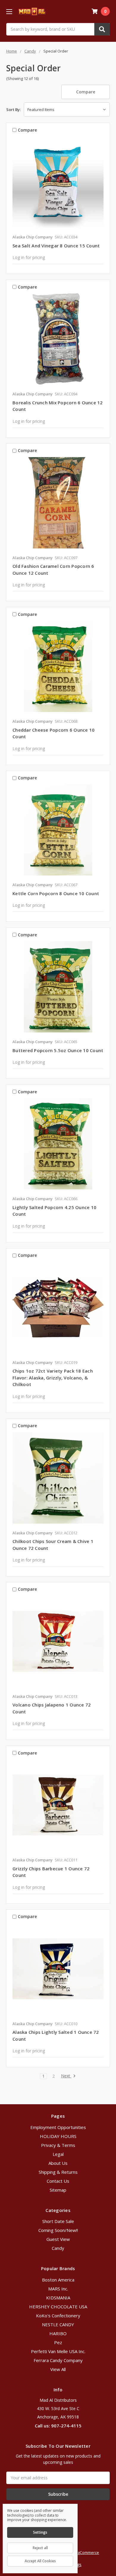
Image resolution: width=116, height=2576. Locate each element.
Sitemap (58, 2190)
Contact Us (58, 2181)
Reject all (40, 2548)
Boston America (58, 2280)
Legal (58, 2154)
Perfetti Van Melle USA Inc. (58, 2351)
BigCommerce (87, 2552)
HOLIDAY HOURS (58, 2136)
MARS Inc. (58, 2289)
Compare (86, 92)
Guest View (58, 2239)
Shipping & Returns (58, 2172)
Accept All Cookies (40, 2561)
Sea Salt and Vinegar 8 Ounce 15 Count (56, 246)
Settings (40, 2532)
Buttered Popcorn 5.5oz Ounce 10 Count (58, 1050)
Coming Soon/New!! (58, 2230)
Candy (58, 2248)
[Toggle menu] (9, 11)
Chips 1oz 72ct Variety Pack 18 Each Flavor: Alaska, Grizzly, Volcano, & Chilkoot (53, 1378)
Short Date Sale (58, 2221)
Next (66, 2076)
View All (58, 2369)
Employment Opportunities (58, 2127)
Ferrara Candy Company (58, 2360)
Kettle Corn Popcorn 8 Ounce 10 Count (56, 893)
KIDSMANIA (58, 2298)
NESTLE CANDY (58, 2324)
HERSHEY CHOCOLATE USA (58, 2307)
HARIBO (58, 2333)
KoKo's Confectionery (58, 2316)
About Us (58, 2163)
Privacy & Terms (58, 2145)
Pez (58, 2342)
